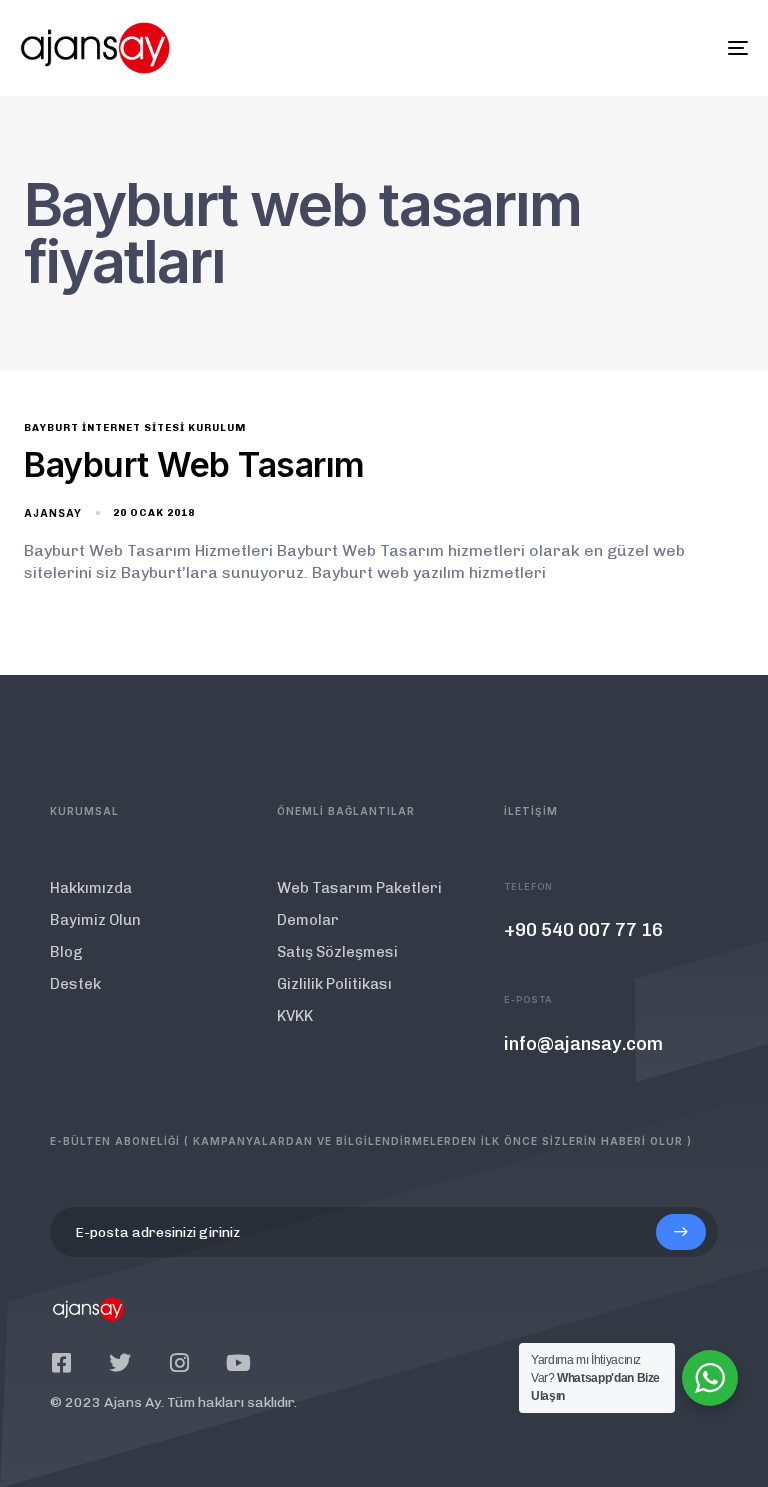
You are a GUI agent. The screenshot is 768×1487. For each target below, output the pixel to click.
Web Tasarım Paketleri (359, 888)
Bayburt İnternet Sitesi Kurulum (135, 428)
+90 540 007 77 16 (583, 930)
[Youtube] (238, 1363)
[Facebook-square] (61, 1363)
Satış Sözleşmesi (337, 952)
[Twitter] (120, 1363)
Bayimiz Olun (95, 920)
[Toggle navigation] (626, 48)
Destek (75, 984)
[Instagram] (179, 1363)
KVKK (295, 1016)
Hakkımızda (91, 888)
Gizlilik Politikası (334, 984)
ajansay (53, 513)
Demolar (308, 920)
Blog (66, 952)
